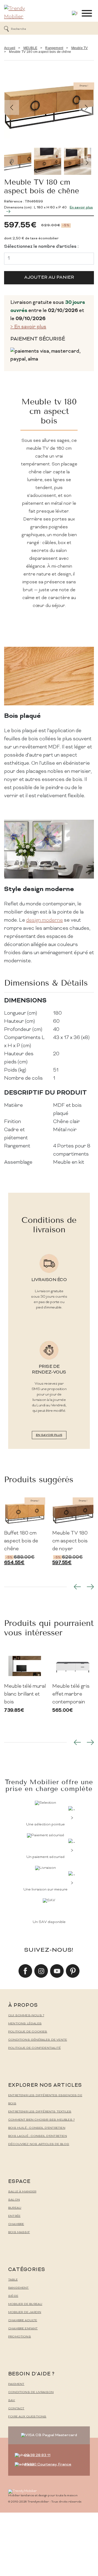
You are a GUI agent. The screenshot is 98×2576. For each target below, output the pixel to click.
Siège (13, 2296)
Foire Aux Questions (27, 2417)
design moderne (45, 920)
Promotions (20, 2337)
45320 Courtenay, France (48, 2464)
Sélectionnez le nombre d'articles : (41, 247)
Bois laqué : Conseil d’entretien (38, 2136)
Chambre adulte (23, 2321)
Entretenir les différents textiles (40, 2112)
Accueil (10, 48)
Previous (12, 107)
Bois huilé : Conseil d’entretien (37, 2128)
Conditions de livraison (31, 2392)
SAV (12, 2400)
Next (86, 107)
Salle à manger (22, 2192)
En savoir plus (49, 1435)
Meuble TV (80, 48)
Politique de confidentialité (34, 2048)
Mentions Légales (25, 2024)
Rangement (54, 48)
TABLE (13, 2280)
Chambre (16, 2224)
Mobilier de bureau (25, 2304)
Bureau (15, 2208)
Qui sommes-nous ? (26, 2016)
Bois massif (19, 2232)
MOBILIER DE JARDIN (25, 2312)
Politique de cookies (28, 2032)
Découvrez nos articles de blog (39, 2144)
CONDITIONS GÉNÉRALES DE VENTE (38, 2040)
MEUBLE (30, 48)
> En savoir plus (28, 327)
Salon (14, 2200)
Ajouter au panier (49, 278)
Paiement (16, 2384)
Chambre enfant (23, 2329)
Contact (16, 2409)
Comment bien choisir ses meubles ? (41, 2120)
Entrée (14, 2216)
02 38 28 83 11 (37, 2455)
